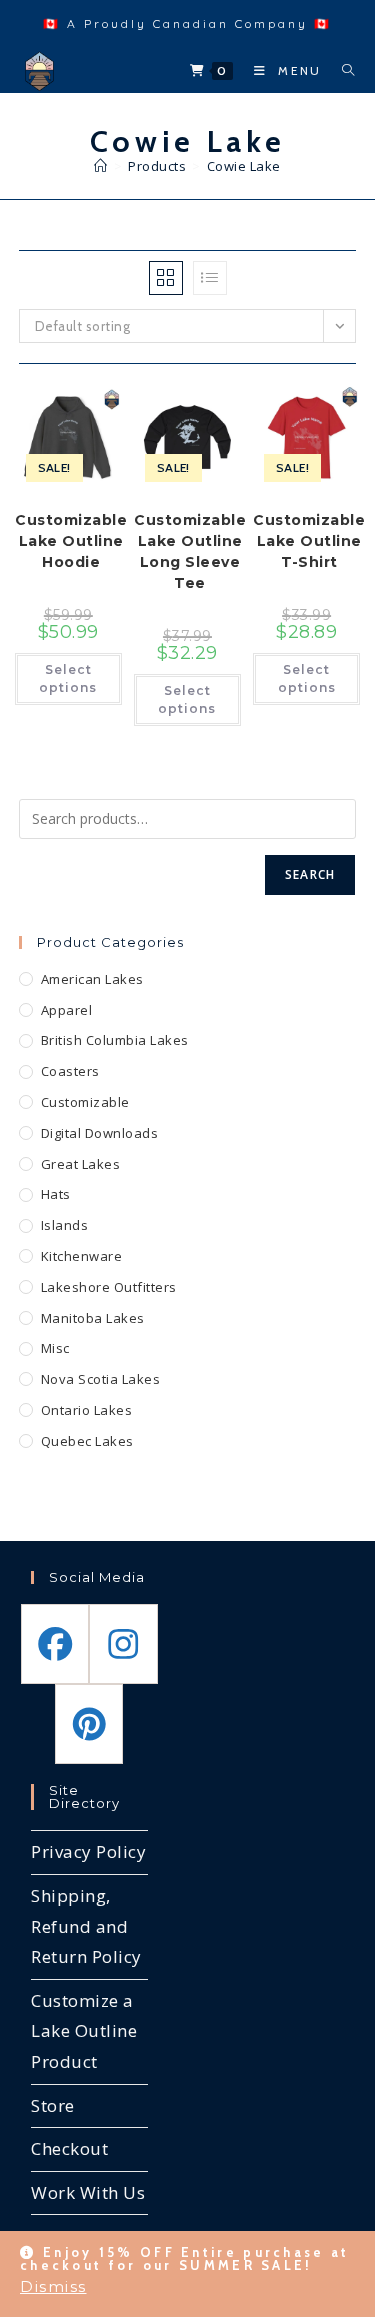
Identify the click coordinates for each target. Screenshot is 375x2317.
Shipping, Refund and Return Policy (86, 1926)
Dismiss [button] (53, 2286)
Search (310, 874)
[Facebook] (55, 1644)
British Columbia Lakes (115, 1040)
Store (53, 2105)
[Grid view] (166, 278)
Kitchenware (82, 1256)
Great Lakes (81, 1164)
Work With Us (88, 2192)
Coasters (70, 1071)
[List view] (210, 278)
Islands (65, 1225)
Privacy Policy (88, 1851)
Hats (56, 1194)
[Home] (101, 166)
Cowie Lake (244, 166)
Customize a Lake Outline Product (84, 2031)
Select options (68, 678)
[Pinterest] (89, 1724)
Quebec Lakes (87, 1441)
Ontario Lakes (87, 1410)
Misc (55, 1348)
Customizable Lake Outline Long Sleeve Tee (190, 551)
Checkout (69, 2148)
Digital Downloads (100, 1133)
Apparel (67, 1010)
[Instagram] (123, 1644)
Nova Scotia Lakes (101, 1379)
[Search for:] (341, 70)
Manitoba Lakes (93, 1318)
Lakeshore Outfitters (109, 1287)
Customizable (85, 1102)
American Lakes (92, 979)
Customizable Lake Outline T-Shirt (309, 541)
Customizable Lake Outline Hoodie (71, 541)
